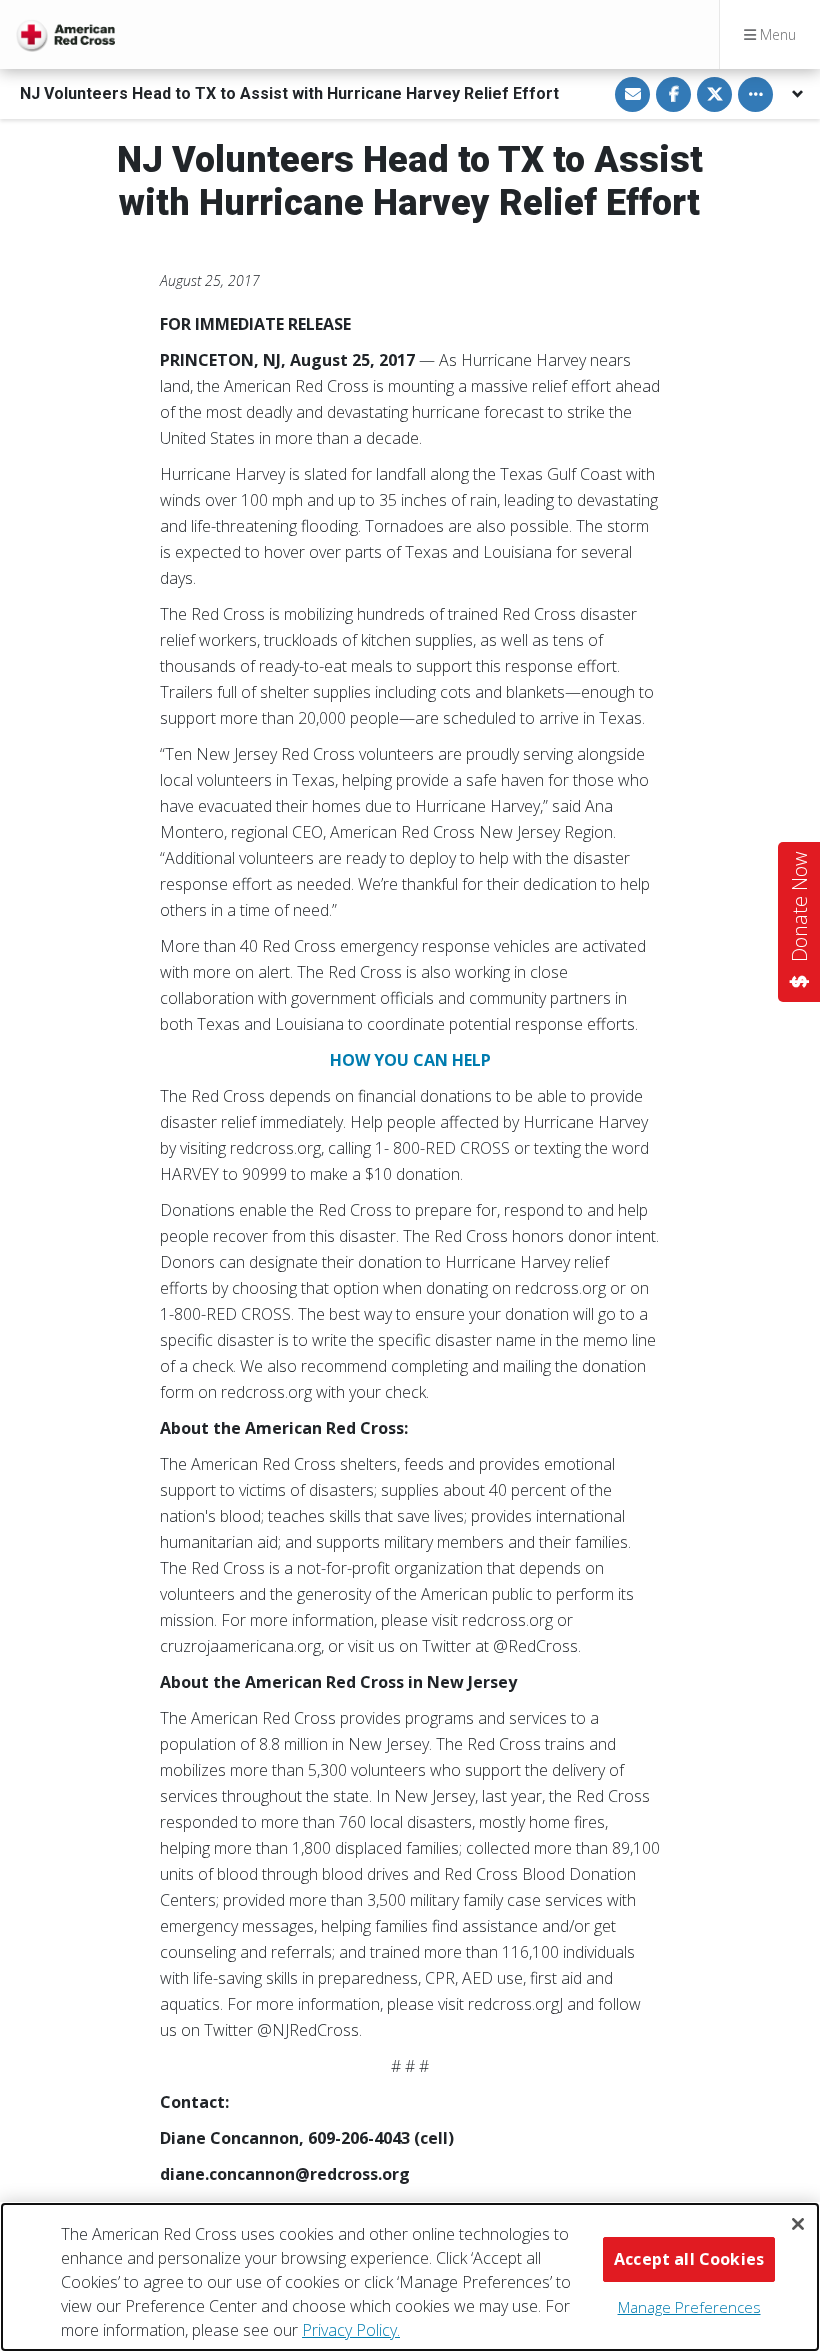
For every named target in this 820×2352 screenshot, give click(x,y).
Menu (776, 34)
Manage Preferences (689, 2307)
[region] (410, 2277)
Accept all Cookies (689, 2259)
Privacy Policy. (351, 2330)
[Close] (798, 2224)
